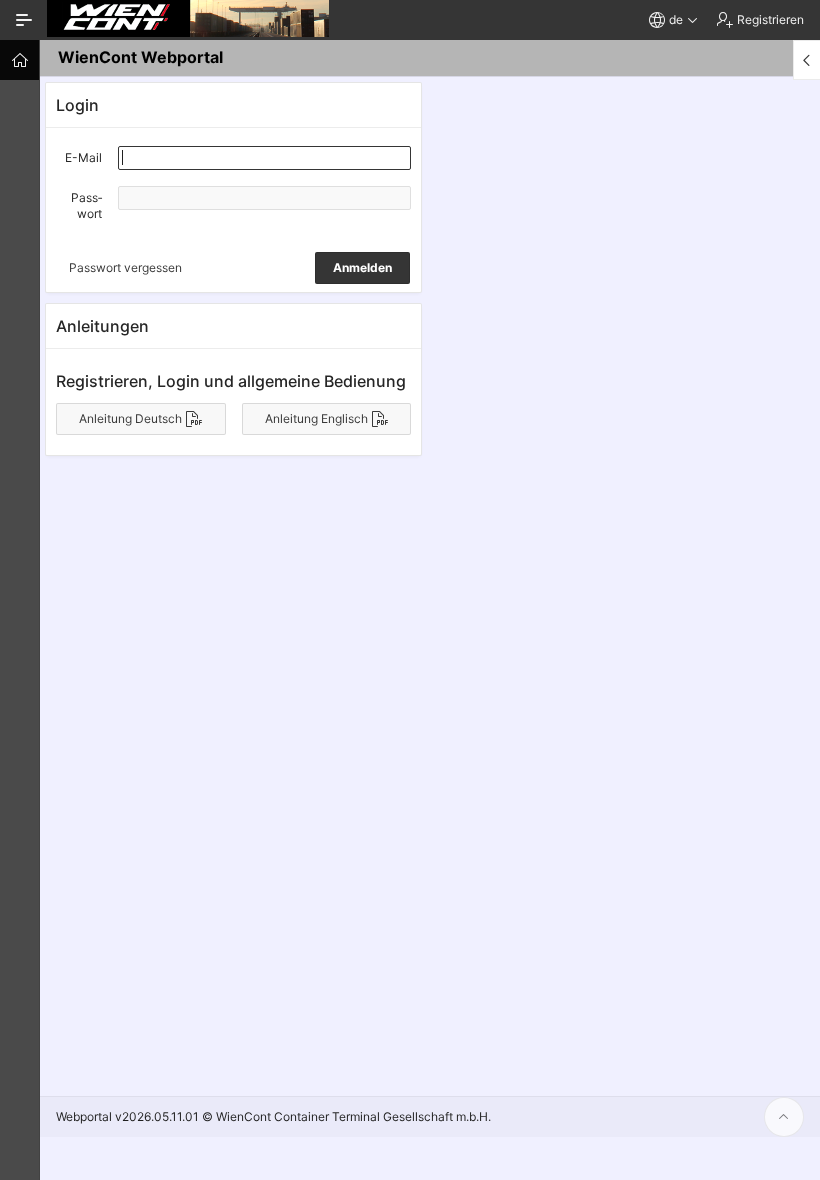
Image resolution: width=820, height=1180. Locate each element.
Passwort (86, 205)
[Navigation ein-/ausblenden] (24, 20)
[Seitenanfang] (784, 1117)
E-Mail (83, 157)
